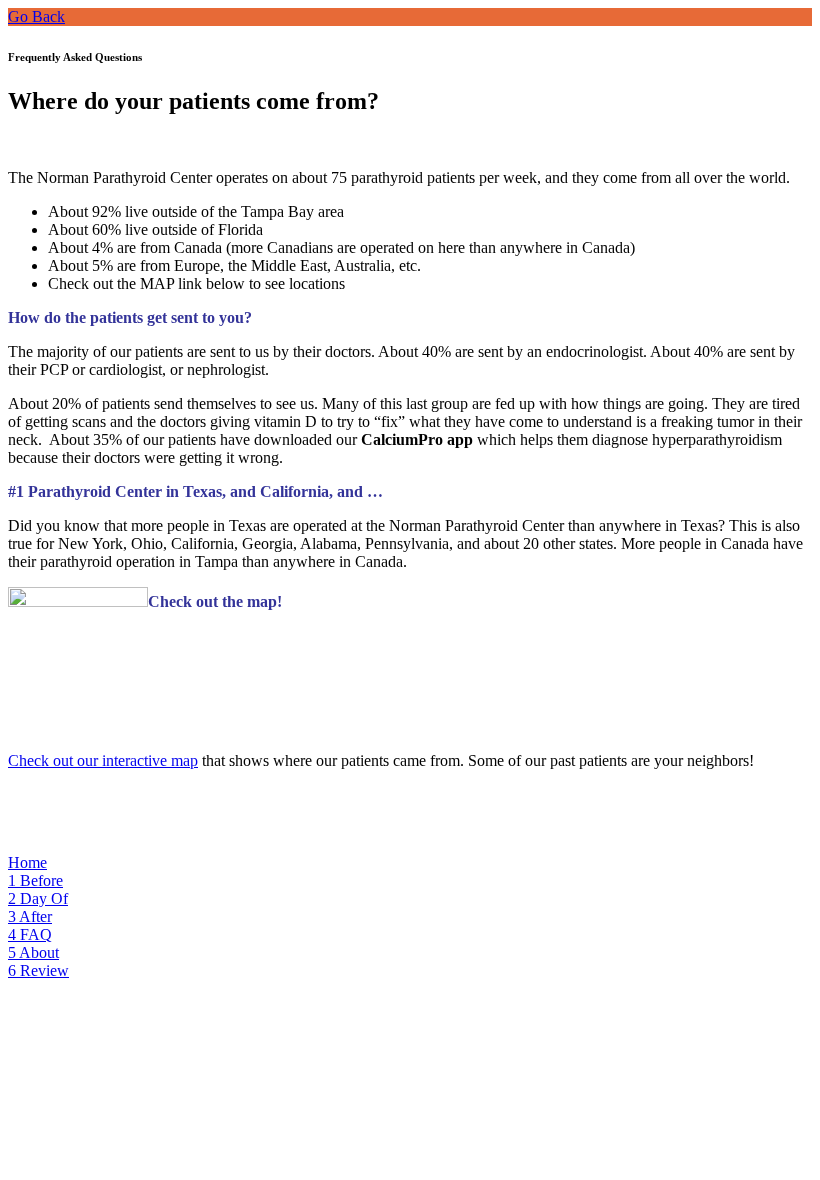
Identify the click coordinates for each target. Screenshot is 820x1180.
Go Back (36, 16)
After (30, 916)
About (33, 952)
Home (27, 862)
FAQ (30, 934)
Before (35, 880)
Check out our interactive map (103, 760)
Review (38, 970)
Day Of (38, 898)
